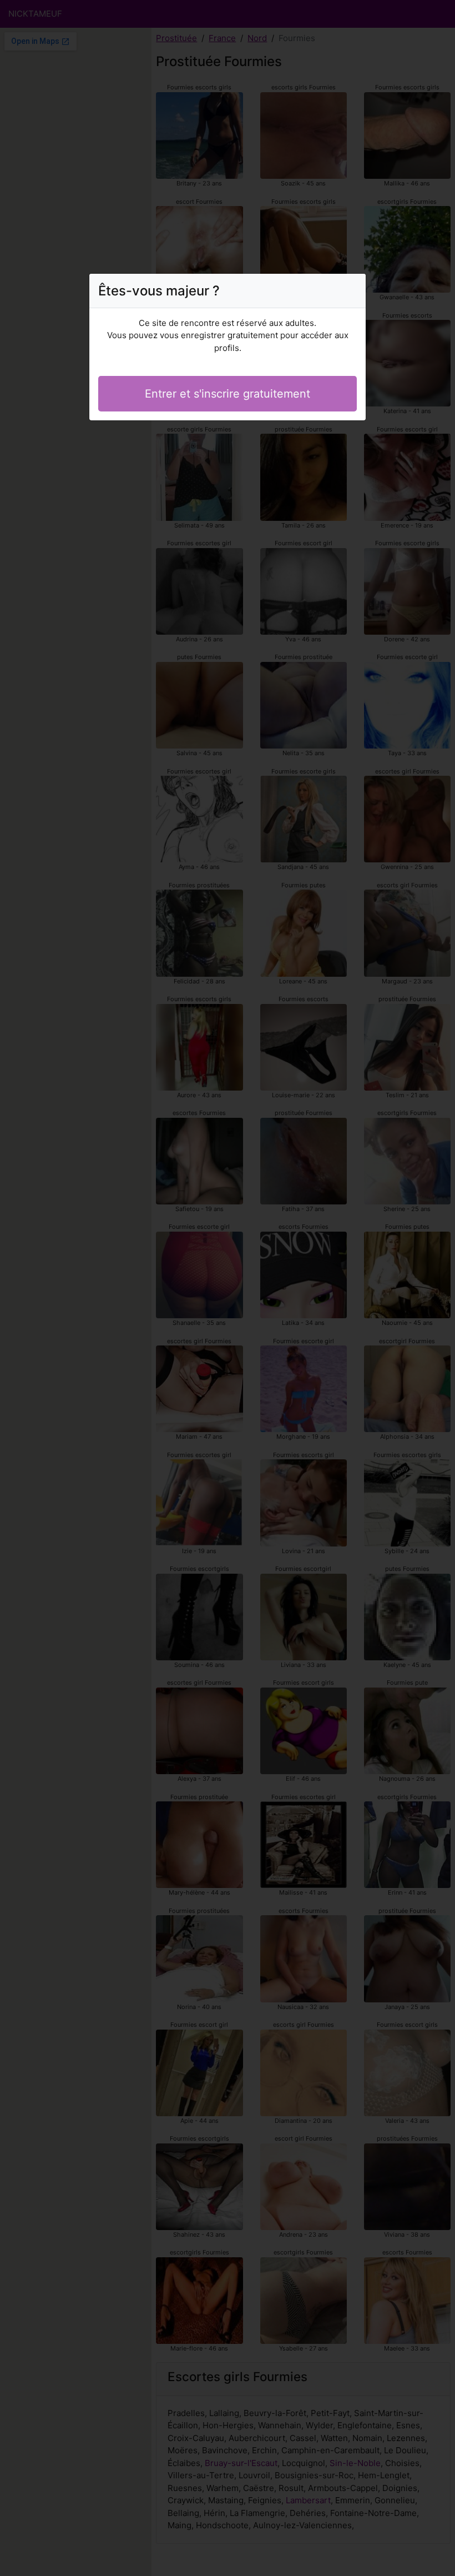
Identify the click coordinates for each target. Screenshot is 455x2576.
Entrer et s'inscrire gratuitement (228, 394)
